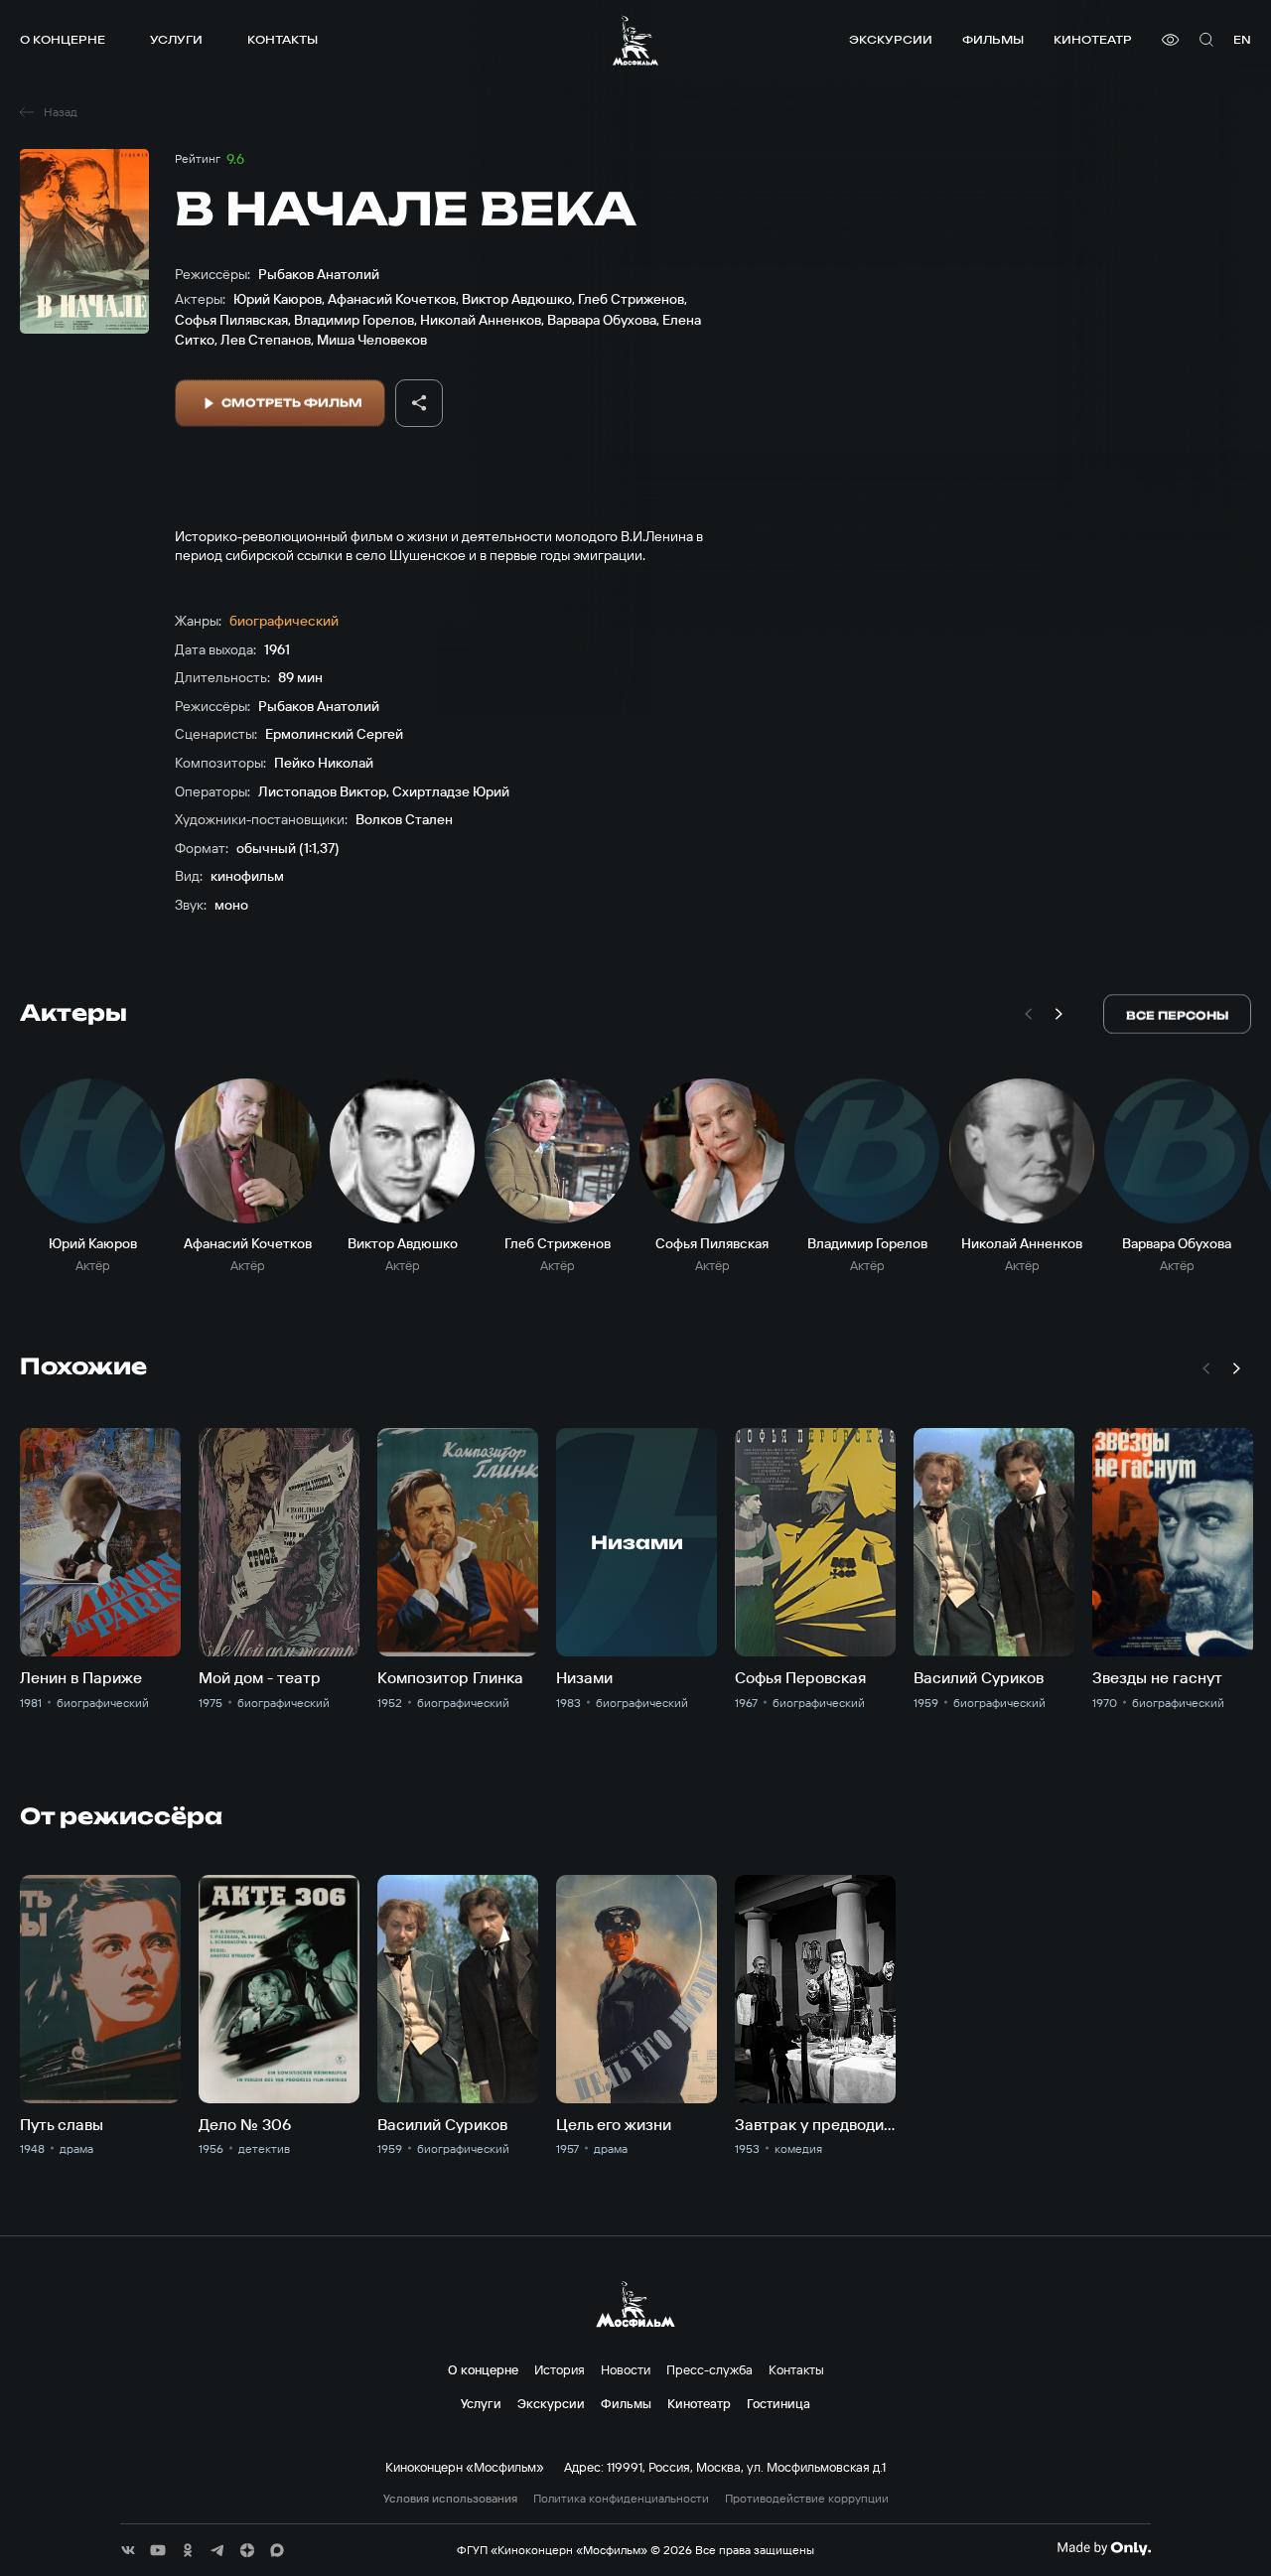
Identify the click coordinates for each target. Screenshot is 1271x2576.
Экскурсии (891, 39)
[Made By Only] (1104, 2548)
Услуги (176, 39)
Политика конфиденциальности (621, 2499)
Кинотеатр (1093, 39)
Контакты (282, 39)
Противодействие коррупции (807, 2499)
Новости (626, 2369)
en (1242, 39)
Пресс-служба (709, 2369)
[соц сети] (128, 2550)
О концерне (63, 39)
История (560, 2369)
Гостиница (778, 2403)
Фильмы (993, 39)
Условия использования (450, 2499)
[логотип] (635, 40)
